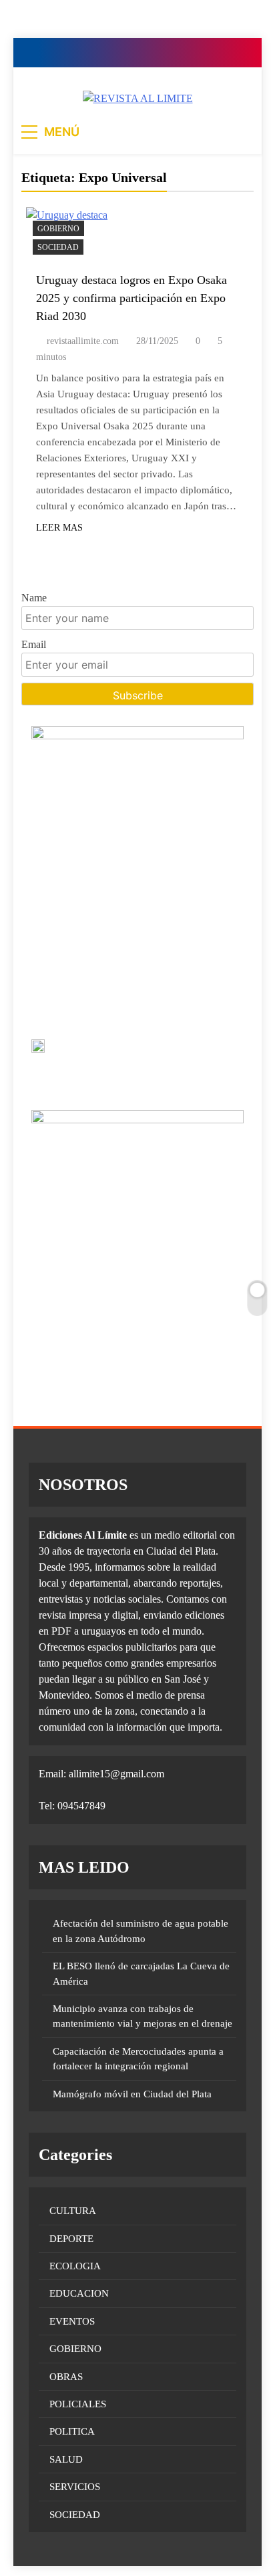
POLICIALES (78, 2404)
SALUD (66, 2459)
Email (34, 644)
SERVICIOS (75, 2487)
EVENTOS (72, 2321)
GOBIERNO (58, 229)
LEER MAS (59, 528)
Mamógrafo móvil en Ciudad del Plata (132, 2094)
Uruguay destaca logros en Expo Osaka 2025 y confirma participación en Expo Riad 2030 (131, 298)
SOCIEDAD (58, 247)
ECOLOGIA (75, 2266)
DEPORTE (71, 2239)
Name (34, 598)
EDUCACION (79, 2293)
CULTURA (73, 2211)
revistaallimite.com (83, 341)
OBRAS (66, 2377)
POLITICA (72, 2431)
